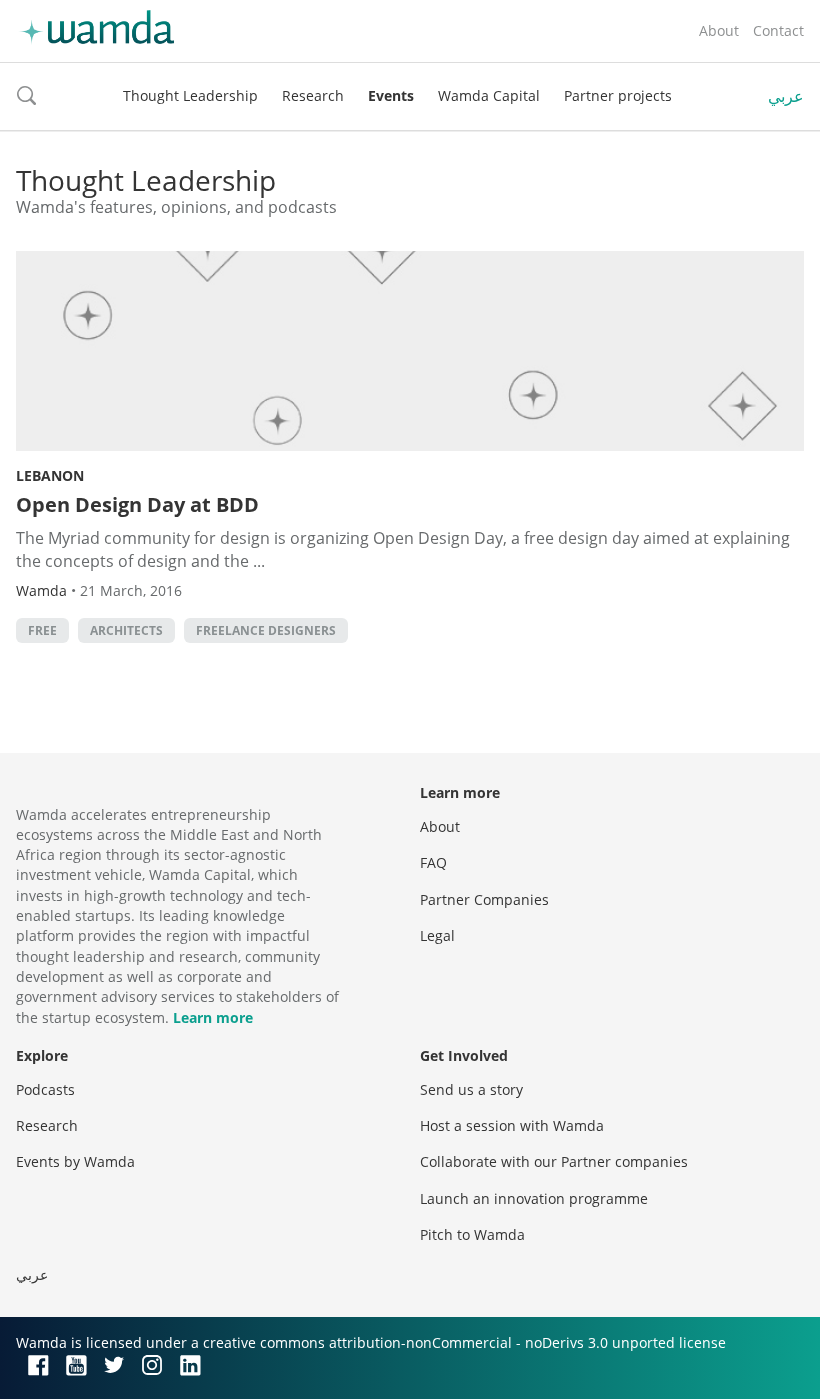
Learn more (213, 1017)
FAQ (433, 862)
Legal (437, 935)
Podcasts (45, 1089)
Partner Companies (484, 899)
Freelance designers (266, 630)
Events (391, 95)
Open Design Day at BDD (137, 504)
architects (126, 630)
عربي (786, 96)
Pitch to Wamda (472, 1234)
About (719, 30)
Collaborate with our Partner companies (554, 1161)
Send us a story (471, 1089)
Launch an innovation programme (534, 1198)
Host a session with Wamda (512, 1125)
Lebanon (50, 475)
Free (42, 630)
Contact (778, 30)
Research (313, 95)
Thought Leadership (190, 95)
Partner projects (618, 95)
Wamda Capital (489, 95)
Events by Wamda (75, 1161)
